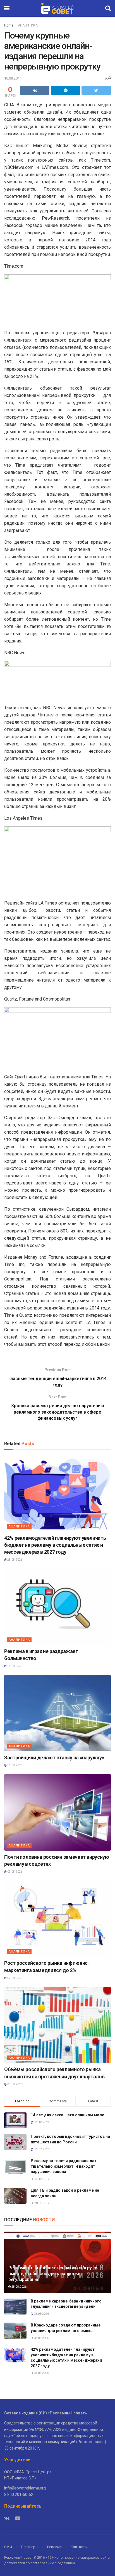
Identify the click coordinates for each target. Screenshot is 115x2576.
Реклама (54, 2547)
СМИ (8, 2547)
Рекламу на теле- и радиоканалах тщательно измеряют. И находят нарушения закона (64, 2166)
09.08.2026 (15, 1872)
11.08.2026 (15, 1765)
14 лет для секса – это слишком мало (68, 2115)
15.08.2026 (15, 1666)
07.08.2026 (15, 1978)
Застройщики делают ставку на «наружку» (54, 1758)
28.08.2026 (15, 1560)
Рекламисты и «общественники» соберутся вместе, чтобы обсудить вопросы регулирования (53, 2274)
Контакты (79, 2547)
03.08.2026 (15, 2084)
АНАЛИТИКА (28, 25)
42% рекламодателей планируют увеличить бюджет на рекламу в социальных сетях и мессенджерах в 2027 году (55, 1545)
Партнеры (30, 2547)
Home (9, 25)
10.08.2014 (13, 78)
